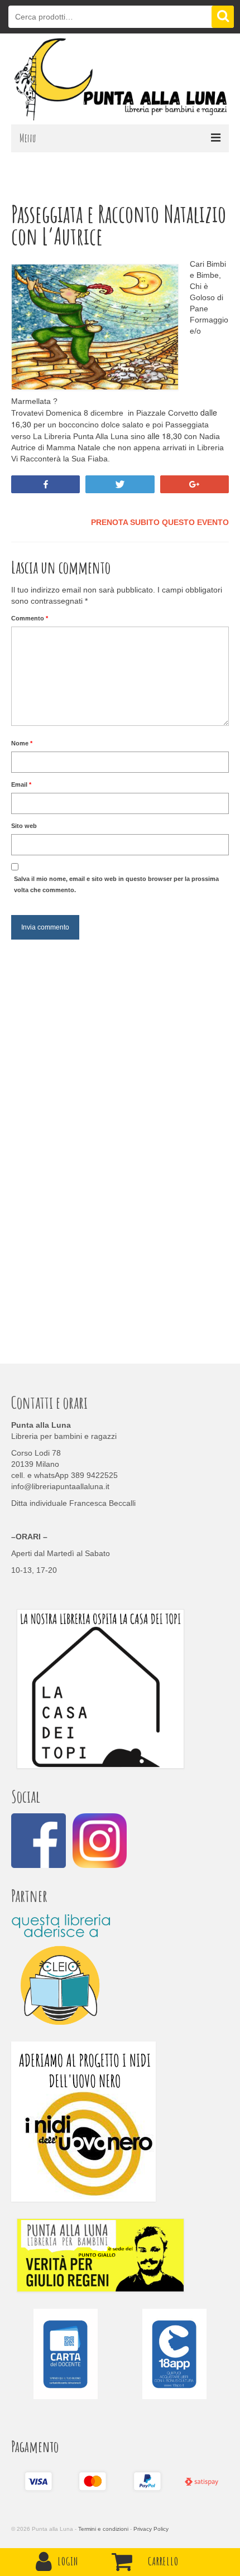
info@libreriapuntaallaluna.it (60, 1486)
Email (21, 784)
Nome (22, 743)
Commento (30, 618)
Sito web (24, 826)
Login (68, 2561)
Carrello (163, 2561)
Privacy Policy (151, 2529)
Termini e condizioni (103, 2529)
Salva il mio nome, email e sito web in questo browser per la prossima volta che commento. (116, 884)
